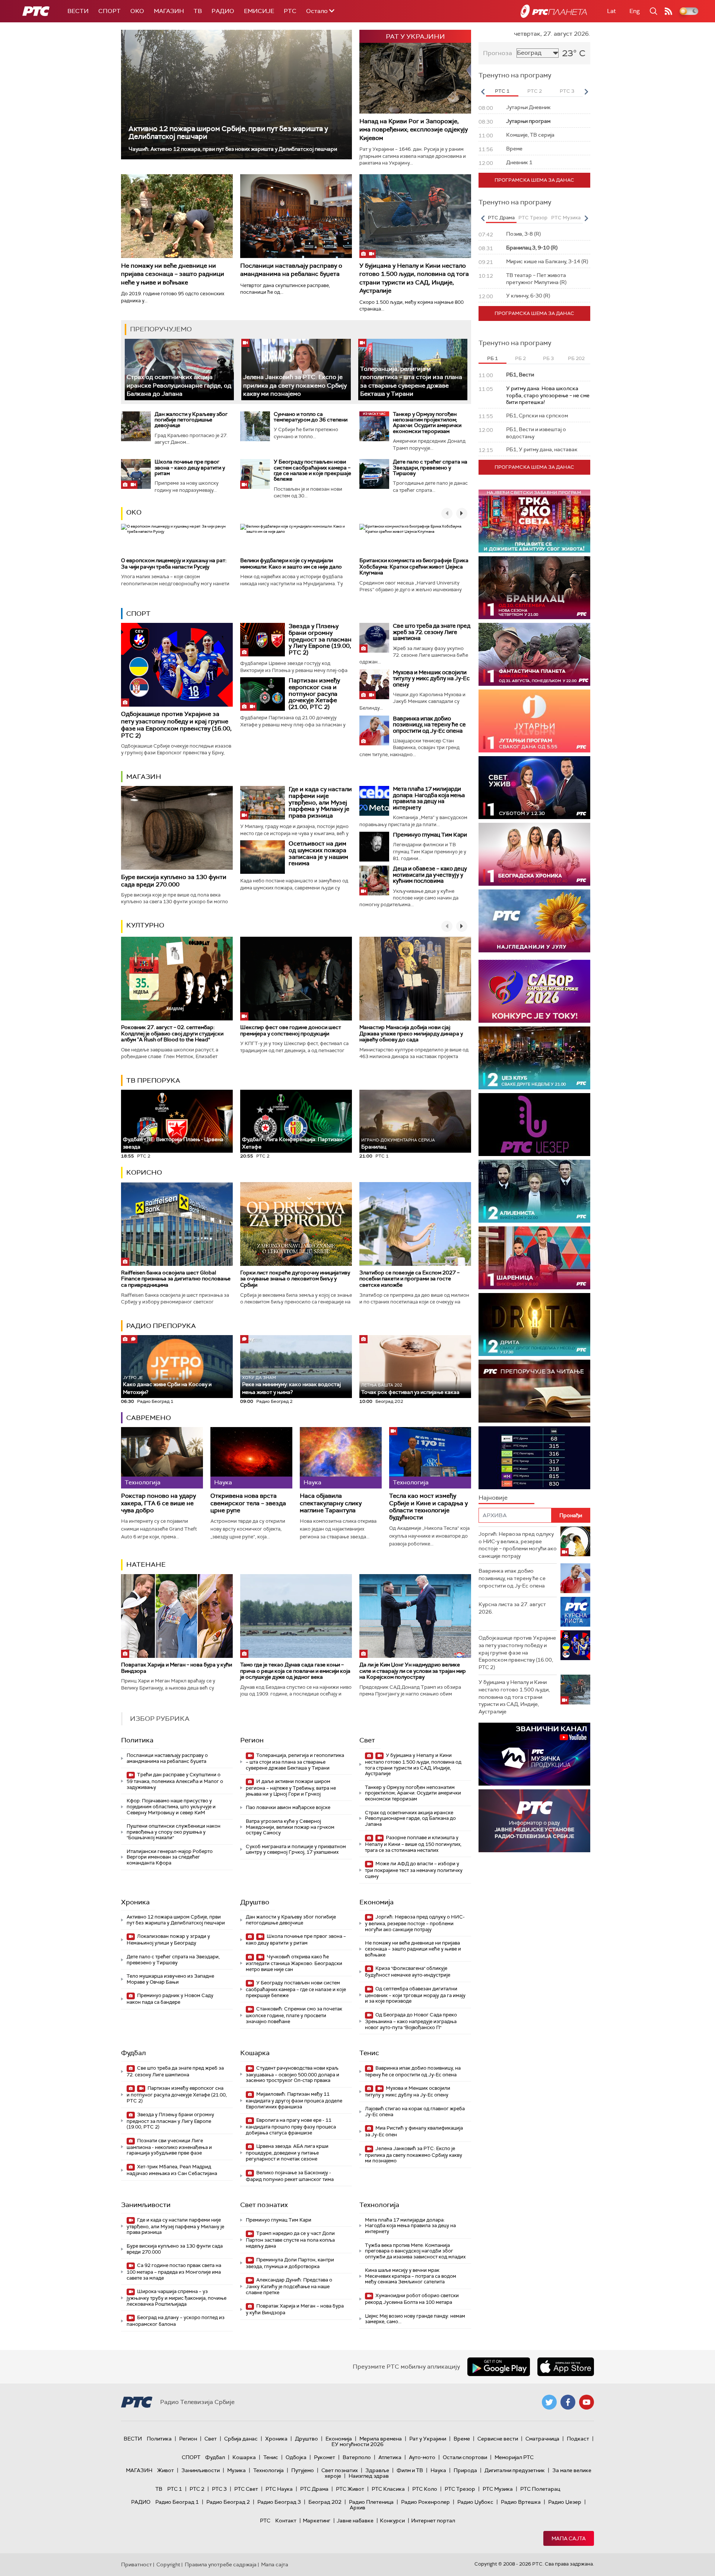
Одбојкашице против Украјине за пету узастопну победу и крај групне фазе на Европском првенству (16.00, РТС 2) (176, 725)
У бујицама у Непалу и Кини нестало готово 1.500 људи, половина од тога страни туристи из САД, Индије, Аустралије (414, 278)
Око (134, 512)
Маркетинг (317, 2521)
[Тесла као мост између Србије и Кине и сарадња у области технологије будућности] (430, 1458)
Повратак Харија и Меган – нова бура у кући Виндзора (177, 1668)
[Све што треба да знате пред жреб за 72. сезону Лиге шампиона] (374, 638)
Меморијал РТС (514, 2457)
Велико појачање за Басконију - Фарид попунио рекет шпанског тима (290, 2176)
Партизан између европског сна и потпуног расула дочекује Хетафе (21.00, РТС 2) (314, 693)
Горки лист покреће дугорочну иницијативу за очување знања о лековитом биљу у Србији (295, 1279)
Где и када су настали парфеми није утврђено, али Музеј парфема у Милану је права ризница (320, 802)
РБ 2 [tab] (520, 358)
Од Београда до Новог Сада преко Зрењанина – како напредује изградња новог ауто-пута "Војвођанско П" (411, 2021)
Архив (357, 2507)
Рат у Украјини (428, 2439)
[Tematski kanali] (534, 1458)
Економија (376, 1902)
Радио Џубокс (475, 2502)
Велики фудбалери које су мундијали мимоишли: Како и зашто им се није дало (291, 563)
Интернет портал (433, 2521)
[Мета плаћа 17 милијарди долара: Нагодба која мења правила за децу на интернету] (374, 801)
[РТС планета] (554, 11)
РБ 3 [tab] (548, 358)
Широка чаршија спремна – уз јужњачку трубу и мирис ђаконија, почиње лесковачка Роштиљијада (177, 2298)
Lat (611, 11)
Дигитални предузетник (515, 2470)
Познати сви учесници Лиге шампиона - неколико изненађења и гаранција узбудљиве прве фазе (169, 2147)
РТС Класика (388, 2489)
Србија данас (241, 2439)
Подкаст (578, 2439)
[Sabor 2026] (534, 991)
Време (462, 2439)
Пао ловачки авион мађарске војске (288, 1807)
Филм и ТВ (410, 2470)
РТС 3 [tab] (567, 91)
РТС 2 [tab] (535, 91)
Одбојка (296, 2457)
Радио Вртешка (521, 2502)
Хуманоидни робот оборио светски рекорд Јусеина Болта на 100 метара (412, 2299)
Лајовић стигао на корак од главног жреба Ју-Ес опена (415, 2112)
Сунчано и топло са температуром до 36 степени (311, 417)
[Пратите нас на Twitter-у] (549, 2402)
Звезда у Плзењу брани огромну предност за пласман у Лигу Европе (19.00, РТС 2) (320, 639)
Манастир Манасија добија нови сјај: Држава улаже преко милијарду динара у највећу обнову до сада (411, 1034)
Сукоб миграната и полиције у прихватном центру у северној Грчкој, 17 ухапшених (296, 1849)
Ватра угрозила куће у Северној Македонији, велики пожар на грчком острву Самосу (290, 1827)
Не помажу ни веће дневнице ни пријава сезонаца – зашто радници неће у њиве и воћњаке (173, 274)
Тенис (369, 2053)
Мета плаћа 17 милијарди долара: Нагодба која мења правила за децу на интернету (429, 798)
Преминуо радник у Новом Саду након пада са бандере (170, 1999)
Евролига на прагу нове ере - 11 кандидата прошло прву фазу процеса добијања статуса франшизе (291, 2126)
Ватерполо (357, 2457)
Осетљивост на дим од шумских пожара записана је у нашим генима (318, 853)
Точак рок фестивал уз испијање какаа (410, 1389)
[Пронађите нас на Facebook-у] (568, 2402)
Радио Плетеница (371, 2502)
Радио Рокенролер (425, 2502)
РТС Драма (314, 2489)
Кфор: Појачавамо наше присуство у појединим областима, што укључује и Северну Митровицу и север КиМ (171, 1806)
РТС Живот (350, 2489)
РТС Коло (425, 2489)
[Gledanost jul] (534, 921)
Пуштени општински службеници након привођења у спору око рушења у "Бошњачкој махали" (174, 1832)
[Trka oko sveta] (534, 521)
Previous (483, 92)
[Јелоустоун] (534, 1191)
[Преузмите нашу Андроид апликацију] (499, 2367)
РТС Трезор (460, 2489)
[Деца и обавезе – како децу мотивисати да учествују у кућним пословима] (374, 881)
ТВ (198, 11)
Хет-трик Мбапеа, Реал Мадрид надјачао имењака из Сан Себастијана (172, 2170)
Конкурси (392, 2521)
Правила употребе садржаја (221, 2564)
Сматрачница (542, 2439)
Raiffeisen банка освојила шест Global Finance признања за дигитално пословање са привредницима (176, 1279)
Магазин (169, 11)
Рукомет (325, 2457)
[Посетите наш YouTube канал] (587, 2402)
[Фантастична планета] (534, 654)
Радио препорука (161, 1326)
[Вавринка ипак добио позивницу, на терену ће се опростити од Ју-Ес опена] (374, 730)
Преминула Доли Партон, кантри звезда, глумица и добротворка (290, 2263)
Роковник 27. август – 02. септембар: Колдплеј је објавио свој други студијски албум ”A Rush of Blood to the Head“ (172, 1034)
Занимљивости (146, 2205)
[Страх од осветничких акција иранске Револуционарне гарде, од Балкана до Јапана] (179, 370)
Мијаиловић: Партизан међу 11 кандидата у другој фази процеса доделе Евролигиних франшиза (294, 2100)
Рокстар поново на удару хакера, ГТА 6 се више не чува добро (158, 1503)
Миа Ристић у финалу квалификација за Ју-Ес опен (414, 2131)
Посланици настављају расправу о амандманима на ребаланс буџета (291, 270)
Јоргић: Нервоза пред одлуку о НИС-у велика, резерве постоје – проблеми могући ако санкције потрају (415, 1923)
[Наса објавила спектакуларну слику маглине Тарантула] (341, 1458)
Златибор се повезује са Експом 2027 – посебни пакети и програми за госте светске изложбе (409, 1279)
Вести (78, 11)
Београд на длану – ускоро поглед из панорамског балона (176, 2321)
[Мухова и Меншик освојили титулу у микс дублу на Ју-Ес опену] (374, 684)
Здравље (377, 2470)
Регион (252, 1740)
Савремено (149, 1418)
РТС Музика (498, 2489)
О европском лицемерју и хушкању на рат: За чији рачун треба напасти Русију (174, 563)
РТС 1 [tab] (502, 91)
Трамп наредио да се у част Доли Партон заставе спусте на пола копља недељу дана (290, 2240)
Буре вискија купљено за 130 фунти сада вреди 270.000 (174, 881)
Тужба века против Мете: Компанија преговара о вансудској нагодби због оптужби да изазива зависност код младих (415, 2251)
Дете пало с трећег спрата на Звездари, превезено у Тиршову (430, 467)
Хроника (135, 1902)
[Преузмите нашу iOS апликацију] (566, 2367)
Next (586, 92)
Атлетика (390, 2457)
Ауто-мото (422, 2457)
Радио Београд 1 (177, 2502)
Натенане (146, 1564)
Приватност (136, 2564)
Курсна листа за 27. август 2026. (512, 1608)
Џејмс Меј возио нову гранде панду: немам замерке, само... (415, 2319)
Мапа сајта (569, 2538)
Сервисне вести (498, 2439)
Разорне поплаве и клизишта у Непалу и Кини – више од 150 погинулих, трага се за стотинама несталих (413, 1844)
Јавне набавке (355, 2521)
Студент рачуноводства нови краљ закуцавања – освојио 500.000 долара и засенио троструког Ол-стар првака (293, 2074)
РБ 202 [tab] (576, 358)
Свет (367, 1740)
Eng (635, 11)
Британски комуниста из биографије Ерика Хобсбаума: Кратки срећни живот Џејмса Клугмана (414, 567)
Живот (166, 2470)
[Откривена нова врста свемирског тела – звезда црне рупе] (251, 1458)
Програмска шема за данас (534, 180)
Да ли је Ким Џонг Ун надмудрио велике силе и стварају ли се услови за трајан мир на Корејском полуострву (413, 1671)
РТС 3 (219, 2489)
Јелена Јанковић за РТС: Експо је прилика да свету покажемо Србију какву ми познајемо (295, 385)
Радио (223, 11)
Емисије (259, 11)
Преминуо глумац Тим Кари (430, 835)
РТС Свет (246, 2489)
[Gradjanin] (534, 1324)
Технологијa (379, 2205)
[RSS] (668, 11)
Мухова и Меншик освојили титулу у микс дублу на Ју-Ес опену (431, 679)
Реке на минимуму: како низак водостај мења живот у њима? (291, 1385)
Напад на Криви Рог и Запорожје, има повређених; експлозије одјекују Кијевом (414, 130)
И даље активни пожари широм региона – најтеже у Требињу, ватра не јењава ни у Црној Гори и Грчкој (291, 1788)
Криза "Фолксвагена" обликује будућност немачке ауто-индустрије (408, 1972)
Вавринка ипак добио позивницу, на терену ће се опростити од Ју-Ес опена (429, 725)
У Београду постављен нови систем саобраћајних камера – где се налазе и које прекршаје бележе (312, 470)
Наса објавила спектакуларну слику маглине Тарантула (331, 1503)
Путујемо (303, 2470)
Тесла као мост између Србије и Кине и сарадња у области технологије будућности (428, 1507)
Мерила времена (381, 2439)
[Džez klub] (534, 1058)
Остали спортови (465, 2457)
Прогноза (498, 53)
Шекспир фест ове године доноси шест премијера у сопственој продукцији (291, 1030)
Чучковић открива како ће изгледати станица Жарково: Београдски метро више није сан (294, 1963)
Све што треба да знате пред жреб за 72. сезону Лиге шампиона (432, 632)
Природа (465, 2470)
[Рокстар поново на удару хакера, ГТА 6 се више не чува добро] (162, 1458)
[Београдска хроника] (534, 854)
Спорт (109, 11)
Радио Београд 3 (279, 2502)
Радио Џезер (565, 2502)
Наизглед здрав (369, 2476)
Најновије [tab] (493, 1498)
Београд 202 (325, 2502)
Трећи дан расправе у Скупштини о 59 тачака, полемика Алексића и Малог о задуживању (175, 1781)
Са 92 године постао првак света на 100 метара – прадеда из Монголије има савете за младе (174, 2272)
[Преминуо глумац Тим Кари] (374, 847)
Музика (236, 2470)
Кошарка (255, 2053)
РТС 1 (175, 2489)
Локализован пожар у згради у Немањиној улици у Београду (168, 1940)
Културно (145, 925)
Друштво (255, 1902)
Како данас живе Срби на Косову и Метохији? (167, 1385)
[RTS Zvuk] (534, 1125)
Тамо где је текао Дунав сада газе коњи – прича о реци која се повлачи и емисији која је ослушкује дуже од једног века (295, 1671)
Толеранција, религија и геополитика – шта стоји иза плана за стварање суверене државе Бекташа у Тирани (295, 1762)
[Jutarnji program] (534, 721)
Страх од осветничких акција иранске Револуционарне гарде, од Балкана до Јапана (179, 385)
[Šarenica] (534, 1258)
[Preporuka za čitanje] (534, 1391)
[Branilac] (534, 588)
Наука (438, 2470)
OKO (137, 11)
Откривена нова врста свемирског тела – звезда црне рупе (248, 1503)
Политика (137, 1740)
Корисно (144, 1172)
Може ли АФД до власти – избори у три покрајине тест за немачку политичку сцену (414, 1870)
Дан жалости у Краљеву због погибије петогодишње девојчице (191, 420)
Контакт (286, 2521)
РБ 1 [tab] (492, 358)
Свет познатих (264, 2205)
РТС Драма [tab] (501, 218)
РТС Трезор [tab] (533, 218)
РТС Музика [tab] (566, 218)
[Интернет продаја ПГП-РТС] (534, 1754)
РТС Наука (279, 2489)
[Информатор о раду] (534, 1821)
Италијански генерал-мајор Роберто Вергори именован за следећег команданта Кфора (170, 1857)
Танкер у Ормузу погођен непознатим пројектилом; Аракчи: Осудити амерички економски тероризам (427, 423)
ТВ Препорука (153, 1080)
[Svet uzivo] (534, 788)
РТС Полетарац (540, 2489)
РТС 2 (197, 2489)
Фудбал (134, 2053)
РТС (290, 11)
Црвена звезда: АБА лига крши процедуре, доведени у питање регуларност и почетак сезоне (287, 2152)
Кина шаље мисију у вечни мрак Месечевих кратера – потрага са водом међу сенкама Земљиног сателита (411, 2276)
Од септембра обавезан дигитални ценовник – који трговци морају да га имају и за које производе (415, 1995)
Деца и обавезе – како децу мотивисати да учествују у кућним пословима (430, 875)
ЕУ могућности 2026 (357, 2444)
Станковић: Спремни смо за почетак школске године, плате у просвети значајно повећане (294, 2015)
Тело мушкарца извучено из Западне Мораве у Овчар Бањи (170, 1979)
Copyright (168, 2564)
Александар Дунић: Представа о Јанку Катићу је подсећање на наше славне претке (289, 2286)
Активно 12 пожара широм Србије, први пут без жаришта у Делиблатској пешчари (228, 133)
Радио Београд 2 (228, 2502)
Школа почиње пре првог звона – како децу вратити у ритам (190, 467)
